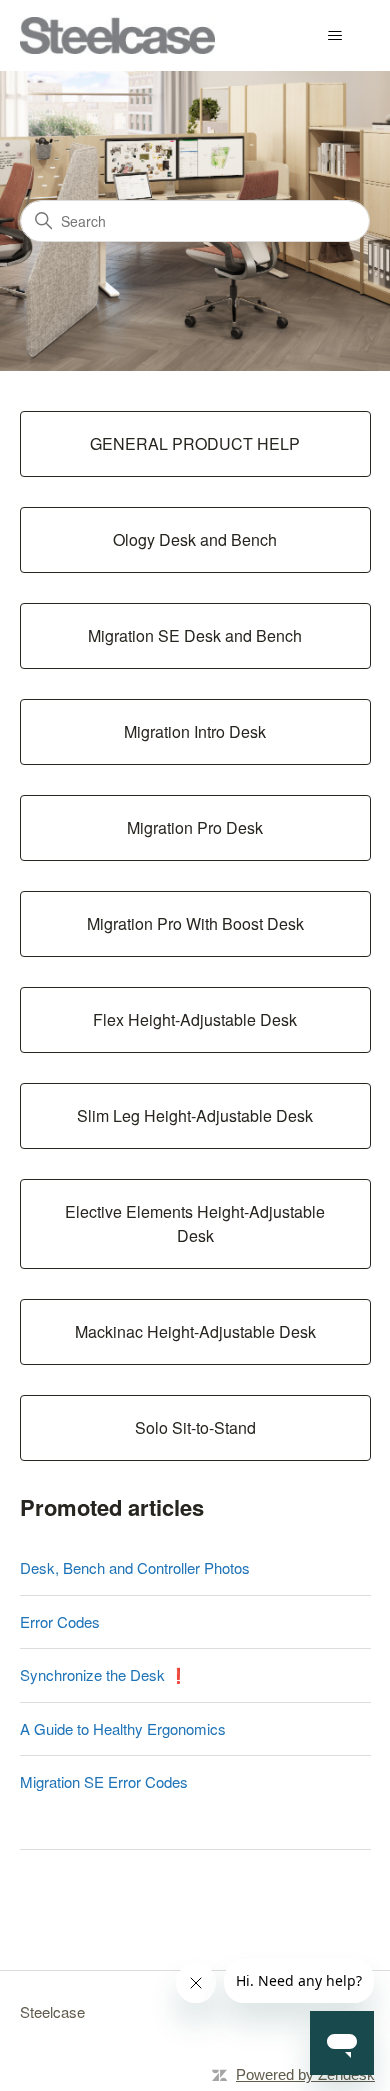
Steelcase (52, 2011)
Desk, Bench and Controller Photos (135, 1567)
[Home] (118, 35)
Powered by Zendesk (305, 2074)
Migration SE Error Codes (104, 1781)
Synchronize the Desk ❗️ (104, 1674)
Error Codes (60, 1621)
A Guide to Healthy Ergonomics (123, 1728)
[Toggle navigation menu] (335, 36)
